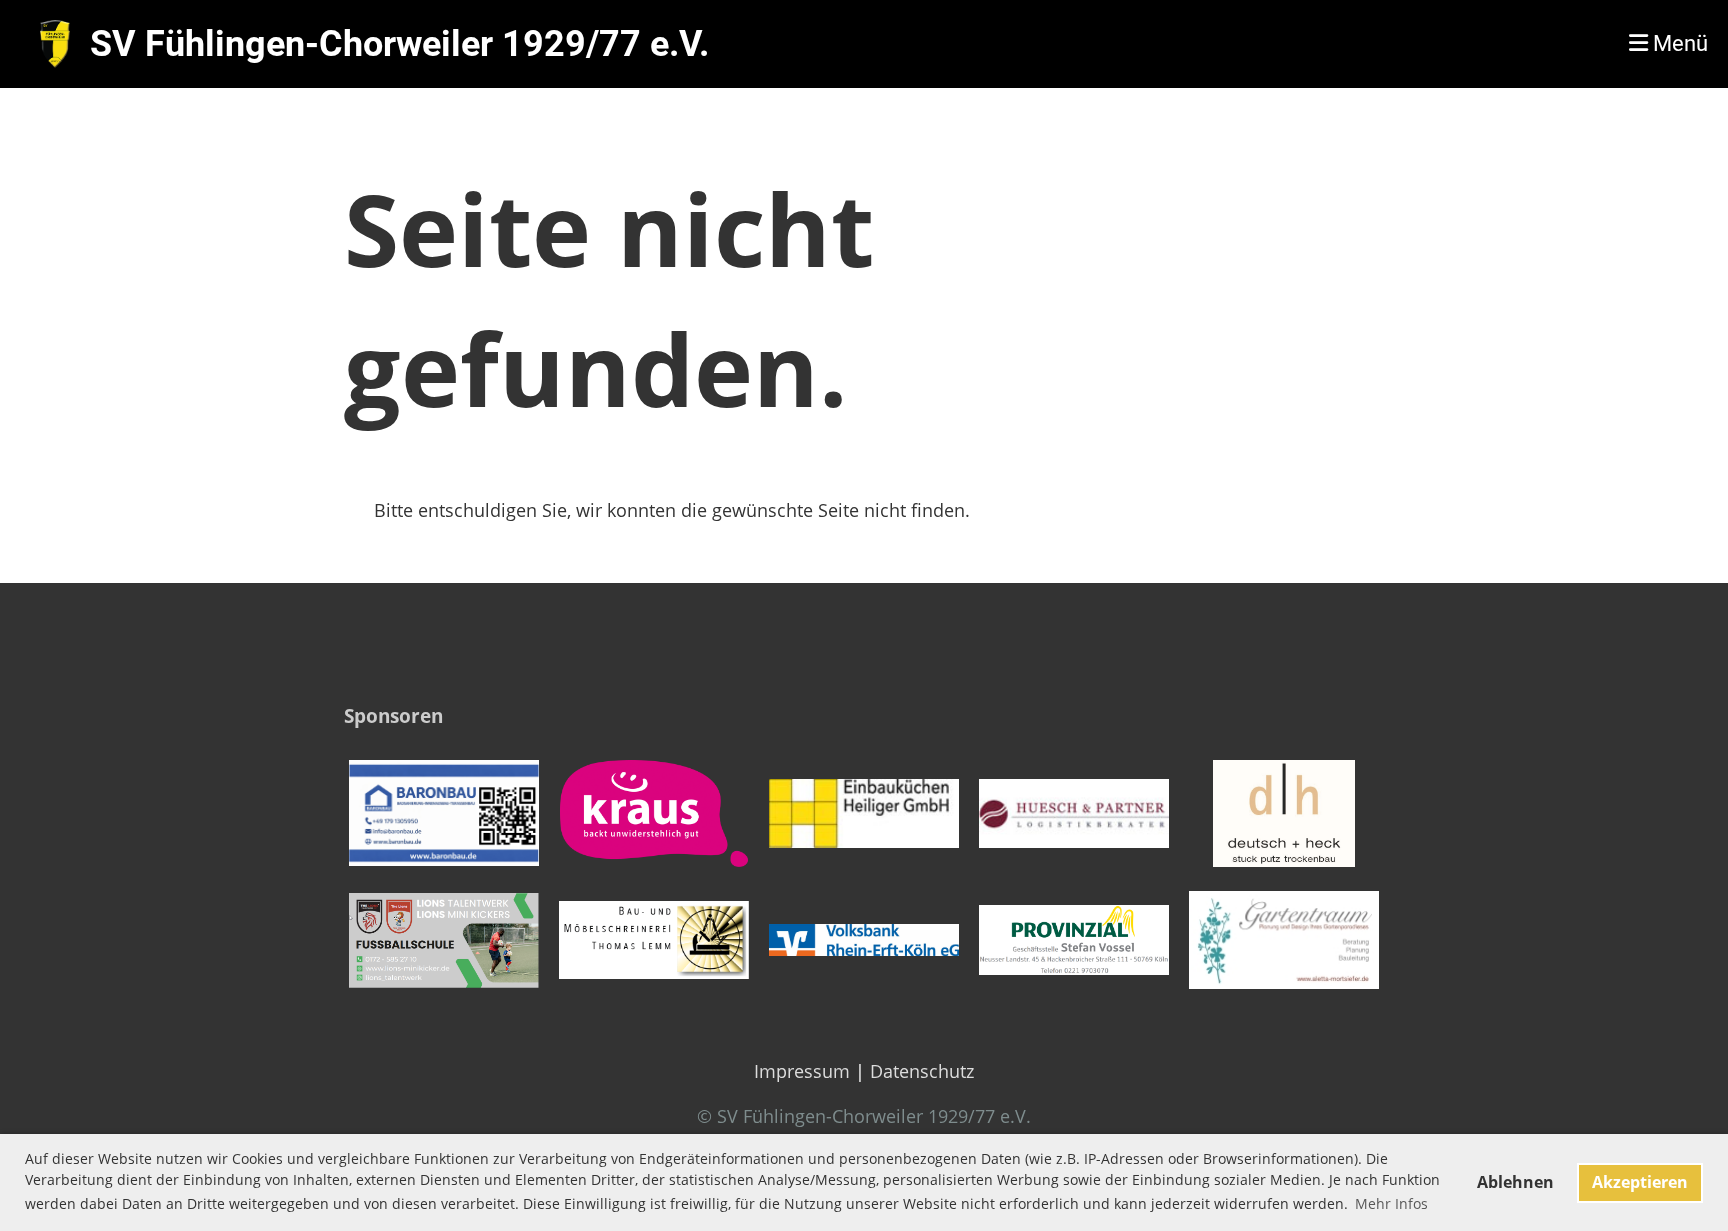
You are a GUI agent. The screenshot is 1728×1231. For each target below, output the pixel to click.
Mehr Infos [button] (1391, 1203)
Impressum (802, 1071)
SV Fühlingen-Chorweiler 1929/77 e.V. (399, 44)
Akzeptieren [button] (1640, 1182)
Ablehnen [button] (1515, 1182)
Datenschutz (922, 1071)
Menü (1678, 43)
